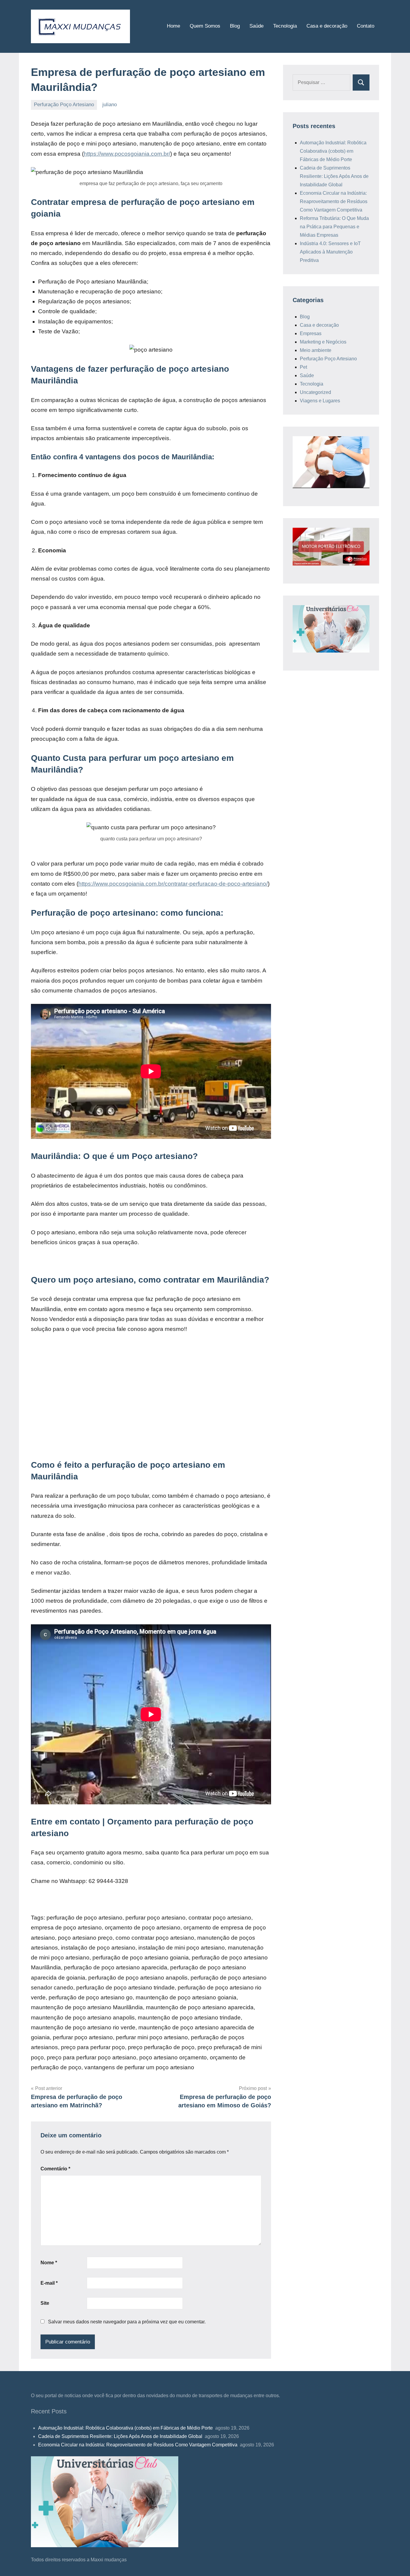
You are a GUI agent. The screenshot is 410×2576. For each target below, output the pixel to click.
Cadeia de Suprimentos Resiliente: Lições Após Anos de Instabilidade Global (334, 176)
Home (173, 26)
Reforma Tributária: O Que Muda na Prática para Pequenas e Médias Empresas (334, 227)
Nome (49, 2263)
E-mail (49, 2283)
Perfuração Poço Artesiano (64, 105)
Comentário (55, 2169)
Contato (366, 26)
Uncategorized (315, 392)
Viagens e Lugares (320, 401)
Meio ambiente (316, 350)
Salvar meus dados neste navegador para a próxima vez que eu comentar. (127, 2322)
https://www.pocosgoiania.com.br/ (127, 154)
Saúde (256, 26)
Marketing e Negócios (323, 342)
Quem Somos (205, 26)
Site (45, 2303)
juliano (110, 105)
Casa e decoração (327, 26)
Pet (303, 367)
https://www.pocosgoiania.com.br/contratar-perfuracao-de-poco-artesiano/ (173, 884)
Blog (235, 26)
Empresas (311, 333)
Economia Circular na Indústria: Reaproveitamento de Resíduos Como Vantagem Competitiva (334, 201)
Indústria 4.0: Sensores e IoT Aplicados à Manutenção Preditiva (330, 252)
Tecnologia (285, 26)
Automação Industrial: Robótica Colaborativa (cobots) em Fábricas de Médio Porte (333, 151)
